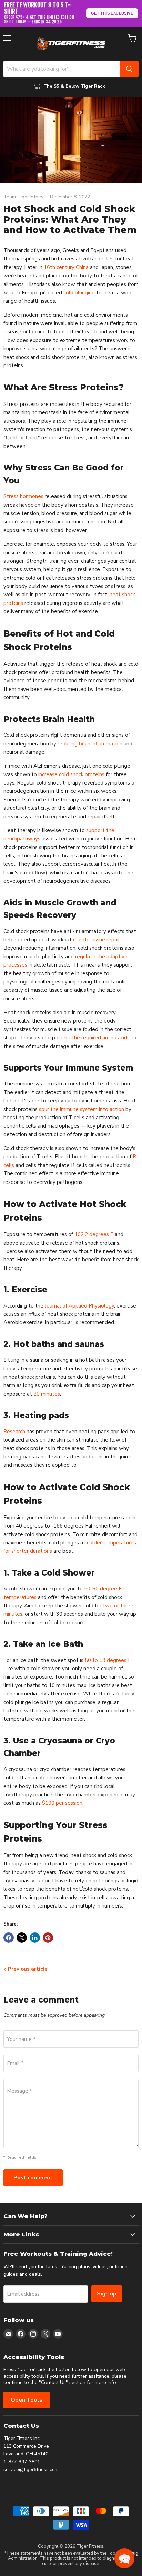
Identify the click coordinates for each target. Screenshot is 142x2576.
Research (14, 1432)
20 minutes (47, 1394)
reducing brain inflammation (90, 744)
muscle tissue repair (97, 940)
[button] (124, 2558)
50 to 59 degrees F (108, 1660)
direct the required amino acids (93, 1038)
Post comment (33, 2178)
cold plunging (79, 293)
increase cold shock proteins (71, 774)
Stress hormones (23, 496)
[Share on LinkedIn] (35, 1938)
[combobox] (62, 69)
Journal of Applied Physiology (79, 1306)
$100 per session (62, 1803)
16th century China (66, 267)
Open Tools (27, 2400)
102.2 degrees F (94, 1234)
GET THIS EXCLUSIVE (112, 13)
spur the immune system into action (82, 1109)
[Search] (129, 69)
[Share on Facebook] (9, 1938)
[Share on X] (22, 1938)
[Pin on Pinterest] (48, 1938)
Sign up (107, 2294)
